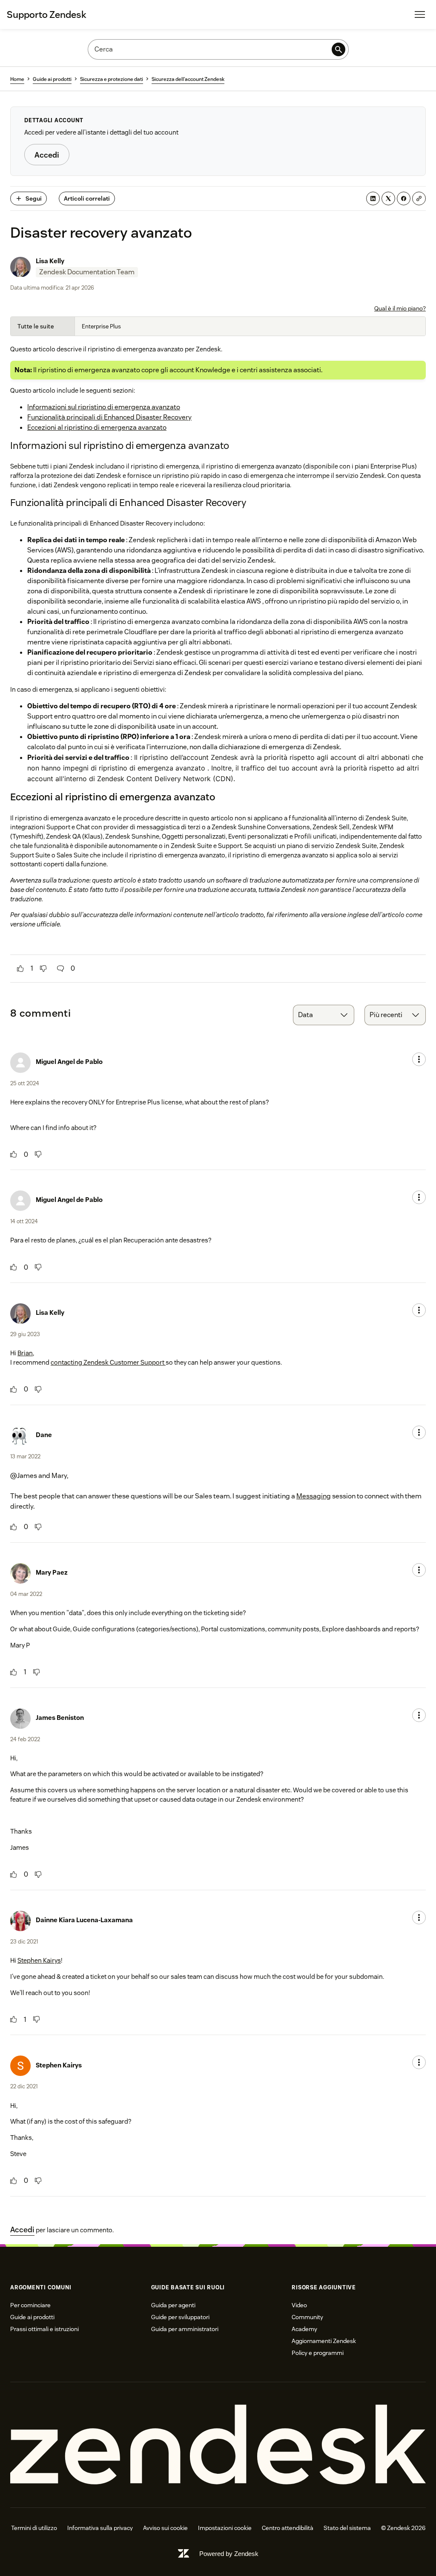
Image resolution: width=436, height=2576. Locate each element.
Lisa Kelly (50, 261)
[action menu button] (419, 1059)
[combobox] (324, 1015)
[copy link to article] (419, 198)
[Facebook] (404, 198)
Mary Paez (52, 1572)
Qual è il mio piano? (400, 308)
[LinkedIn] (373, 198)
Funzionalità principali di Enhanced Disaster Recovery (109, 417)
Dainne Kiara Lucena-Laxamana (84, 1920)
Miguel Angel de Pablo (69, 1062)
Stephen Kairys (39, 1960)
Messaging (314, 1496)
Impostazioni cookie (225, 2528)
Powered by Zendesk (229, 2554)
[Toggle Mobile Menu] (420, 14)
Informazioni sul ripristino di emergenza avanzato (104, 407)
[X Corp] (388, 198)
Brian (25, 1353)
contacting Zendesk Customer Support (108, 1362)
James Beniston (60, 1718)
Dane (44, 1435)
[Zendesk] (218, 2445)
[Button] (20, 969)
